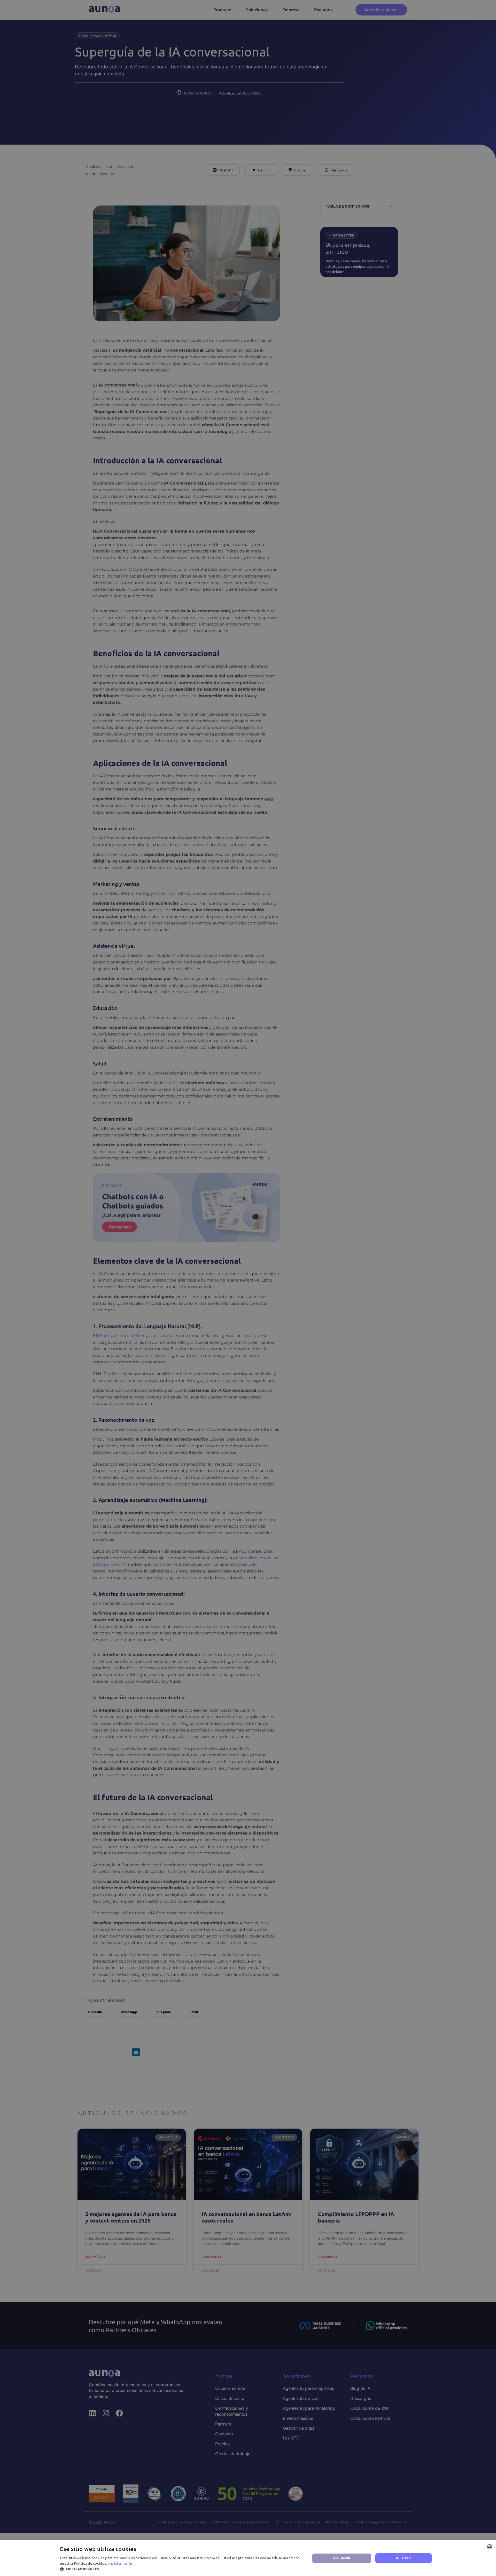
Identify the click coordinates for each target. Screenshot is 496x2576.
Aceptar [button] (403, 2558)
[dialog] (248, 2558)
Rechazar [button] (342, 2558)
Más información (120, 2563)
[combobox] (490, 2547)
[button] (181, 2569)
